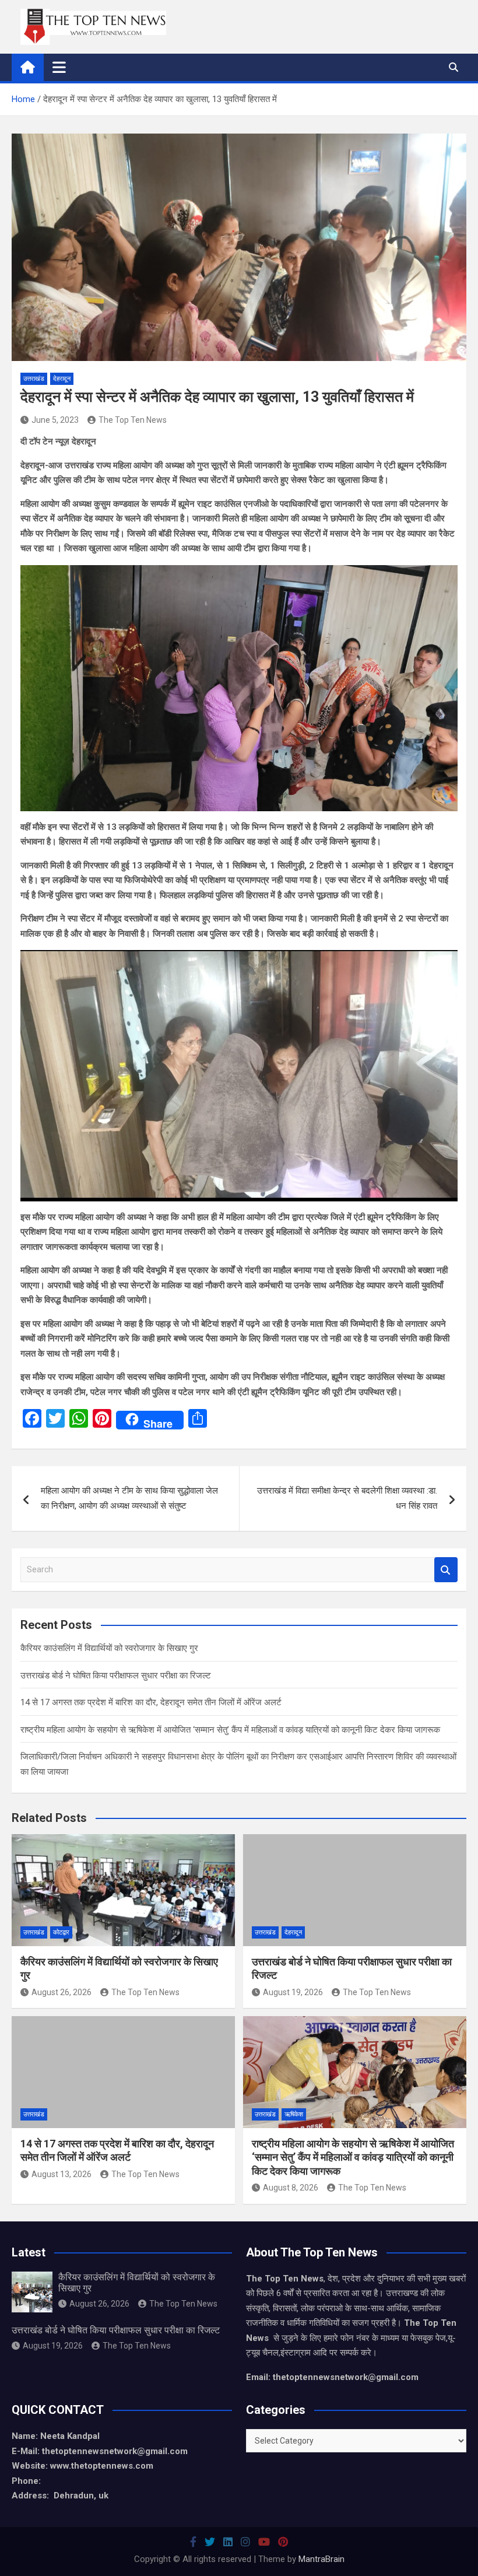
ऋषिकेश (294, 2114)
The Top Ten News (133, 420)
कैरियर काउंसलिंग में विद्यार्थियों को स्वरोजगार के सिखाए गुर (109, 1648)
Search (446, 1570)
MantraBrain (321, 2559)
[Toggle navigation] (59, 67)
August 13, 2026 (61, 2174)
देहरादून (62, 379)
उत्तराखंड (34, 379)
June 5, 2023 (55, 420)
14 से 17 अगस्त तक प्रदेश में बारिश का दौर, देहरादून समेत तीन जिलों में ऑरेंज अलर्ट (151, 1702)
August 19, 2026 (293, 1992)
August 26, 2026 (61, 1992)
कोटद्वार (61, 1932)
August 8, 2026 (291, 2188)
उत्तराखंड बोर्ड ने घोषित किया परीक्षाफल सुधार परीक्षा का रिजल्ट (116, 1676)
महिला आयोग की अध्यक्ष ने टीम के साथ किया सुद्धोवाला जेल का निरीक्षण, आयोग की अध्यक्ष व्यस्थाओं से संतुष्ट (129, 1498)
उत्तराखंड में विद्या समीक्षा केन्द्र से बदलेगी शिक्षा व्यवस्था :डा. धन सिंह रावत (347, 1498)
